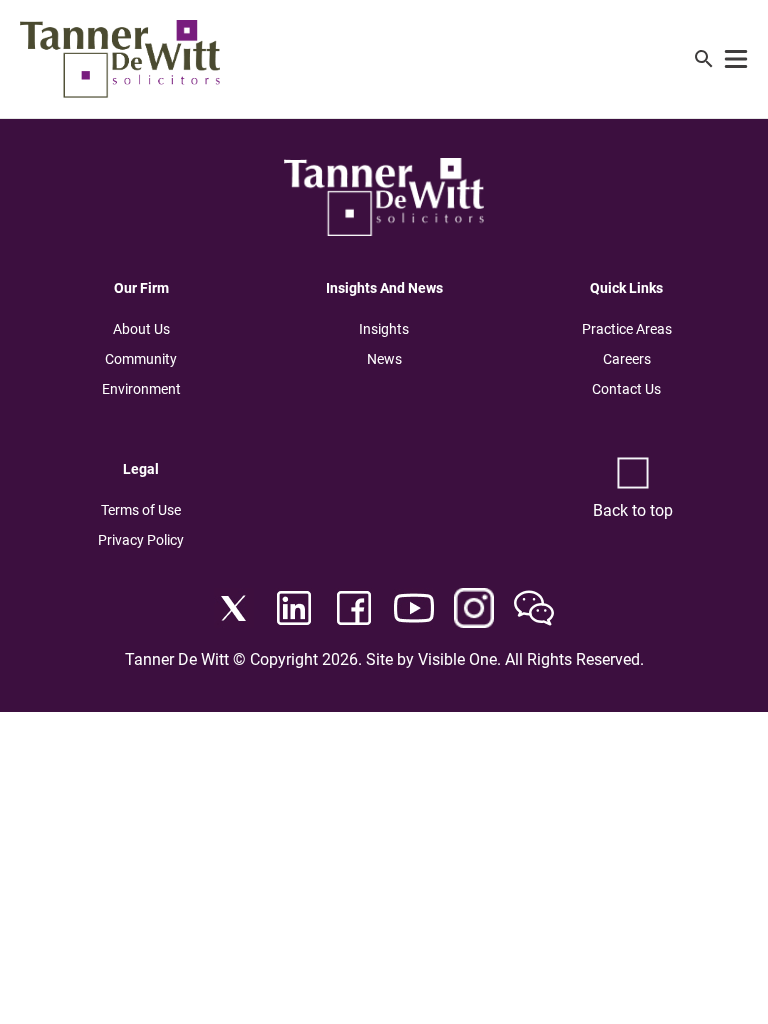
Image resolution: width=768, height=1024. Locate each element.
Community (141, 359)
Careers (627, 359)
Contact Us (626, 389)
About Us (141, 329)
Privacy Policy (141, 540)
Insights (384, 329)
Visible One (457, 659)
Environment (141, 389)
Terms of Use (141, 510)
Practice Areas (627, 329)
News (384, 359)
